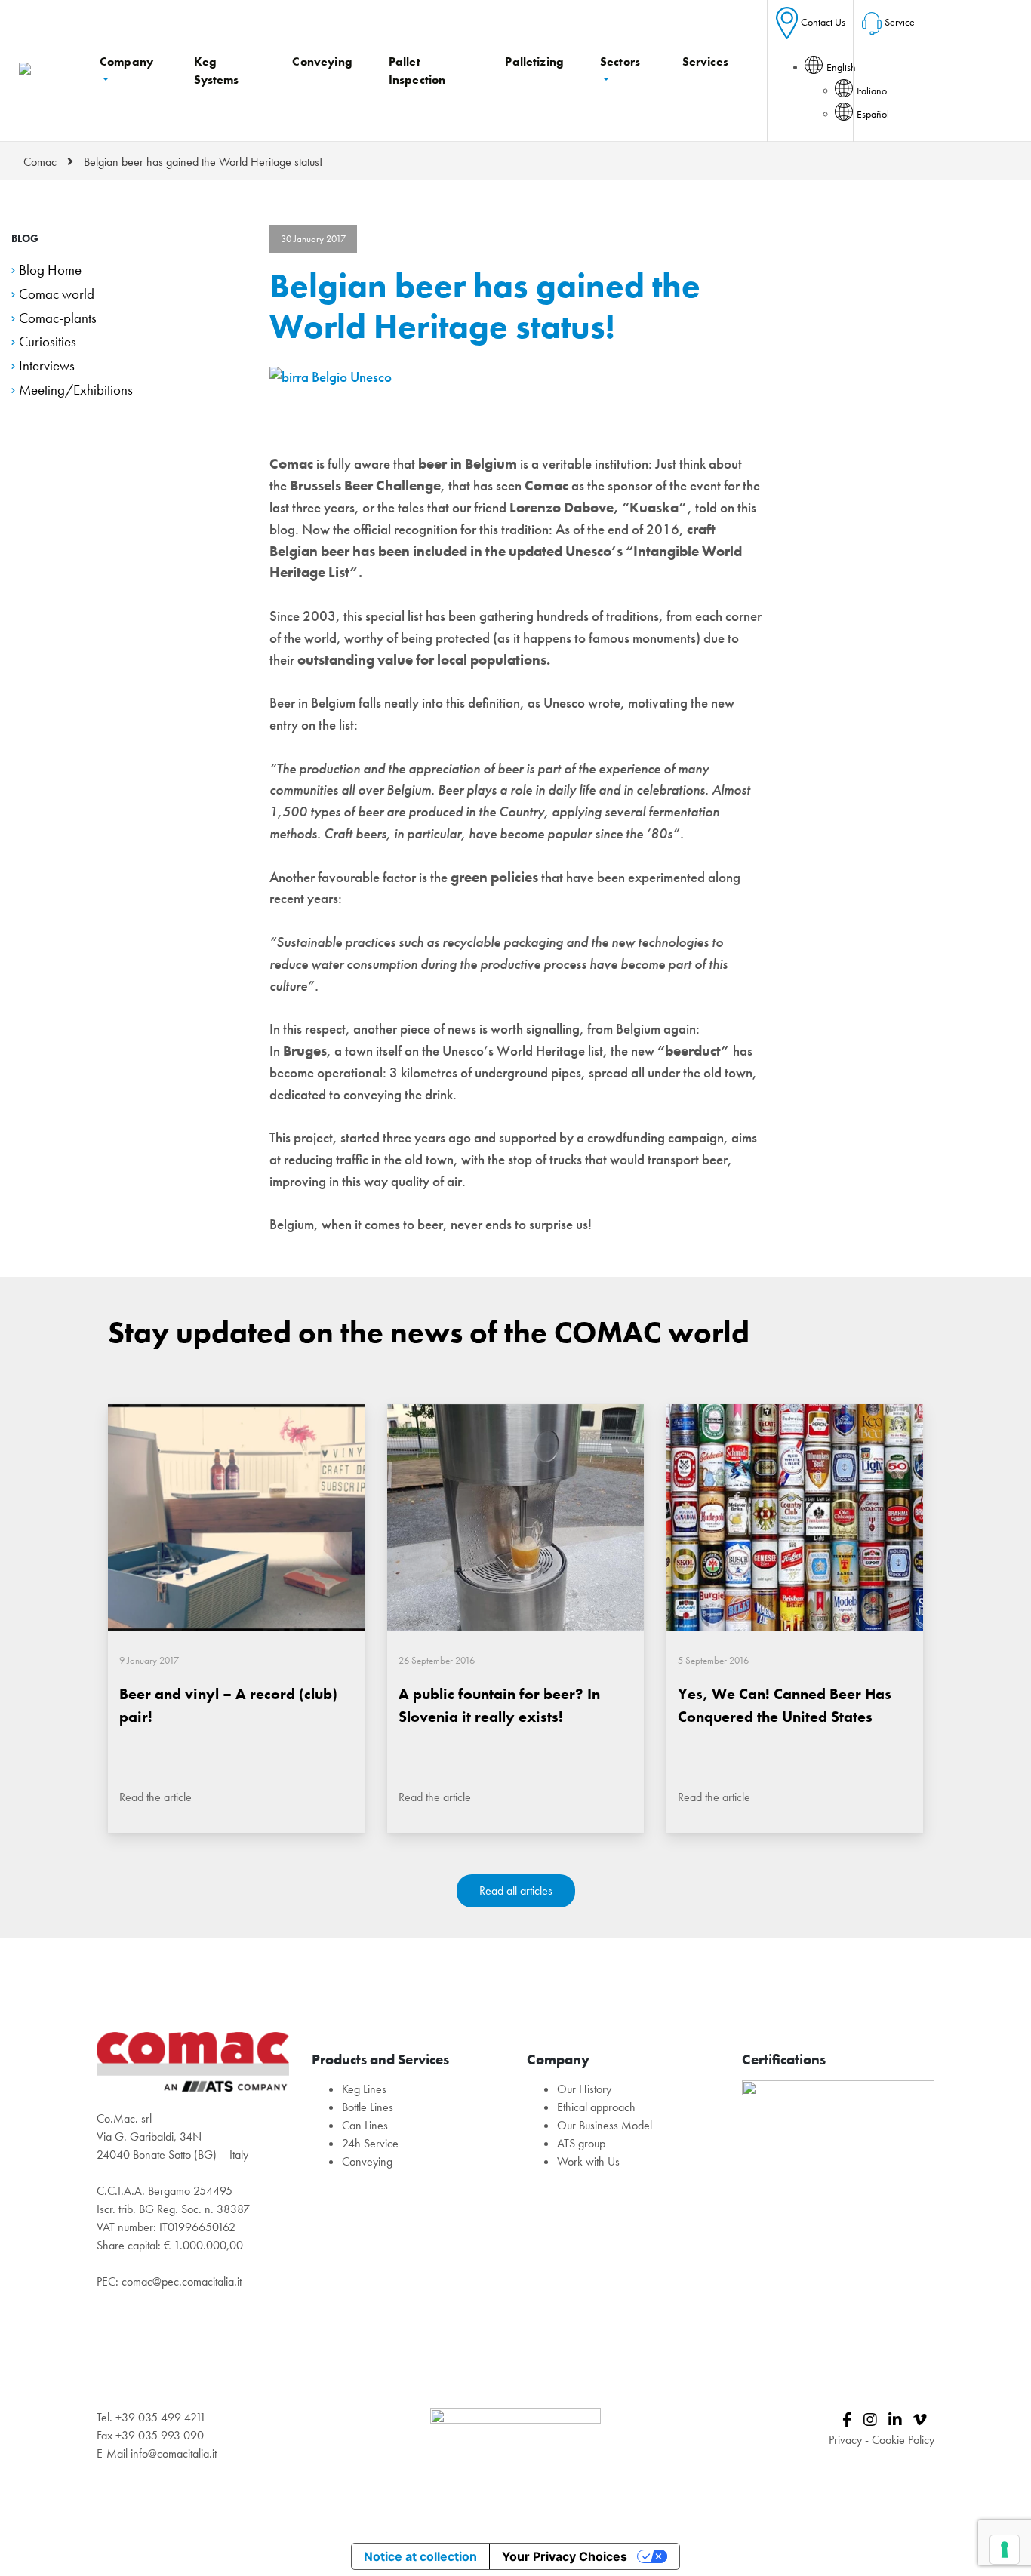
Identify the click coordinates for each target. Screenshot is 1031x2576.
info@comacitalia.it (174, 2453)
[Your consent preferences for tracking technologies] (1005, 2550)
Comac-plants (58, 318)
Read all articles (516, 1891)
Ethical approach (596, 2107)
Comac (40, 162)
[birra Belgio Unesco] (331, 376)
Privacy (845, 2440)
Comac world (57, 294)
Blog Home (50, 270)
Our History (584, 2089)
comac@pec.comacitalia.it (182, 2281)
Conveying (367, 2161)
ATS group (581, 2143)
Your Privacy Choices (565, 2556)
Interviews (47, 366)
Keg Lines (364, 2089)
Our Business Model (605, 2125)
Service (900, 22)
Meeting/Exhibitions (76, 390)
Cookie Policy (903, 2440)
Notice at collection (420, 2556)
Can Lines (365, 2125)
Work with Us (588, 2161)
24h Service (370, 2143)
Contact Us (823, 22)
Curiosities (48, 341)
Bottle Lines (368, 2107)
